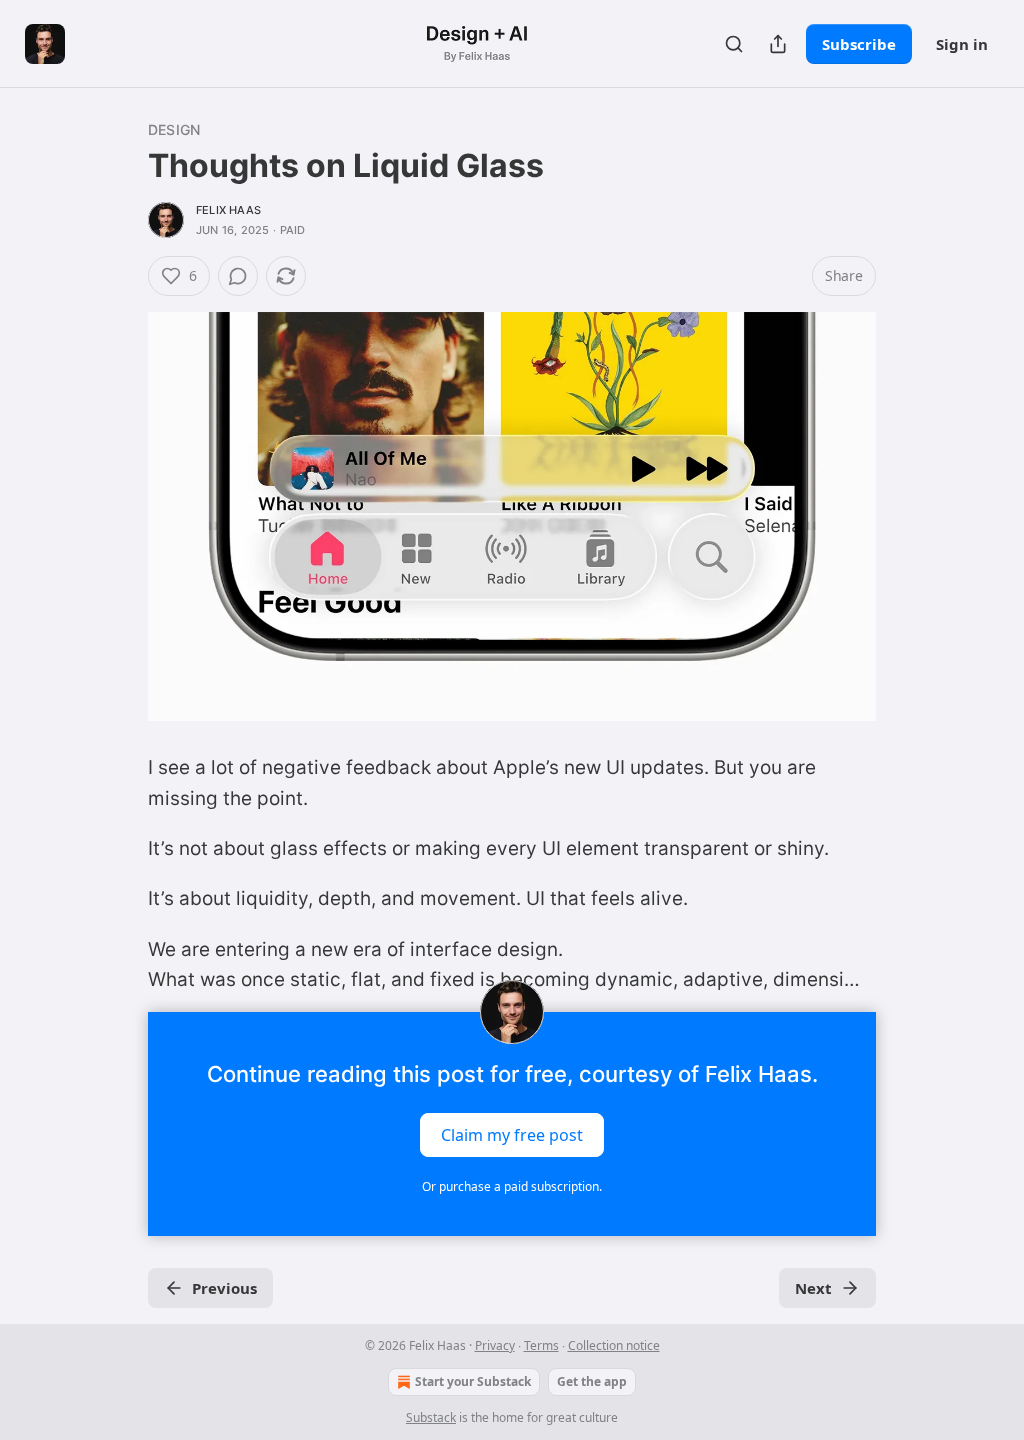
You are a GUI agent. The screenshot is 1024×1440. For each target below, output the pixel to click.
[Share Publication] (778, 44)
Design (174, 129)
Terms (541, 1345)
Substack (431, 1417)
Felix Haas (228, 210)
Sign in (962, 44)
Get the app (592, 1381)
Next (813, 1288)
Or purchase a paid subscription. (512, 1186)
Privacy (495, 1345)
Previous (224, 1288)
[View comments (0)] (238, 276)
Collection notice (614, 1345)
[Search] (734, 44)
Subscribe (859, 44)
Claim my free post (512, 1134)
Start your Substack (473, 1381)
